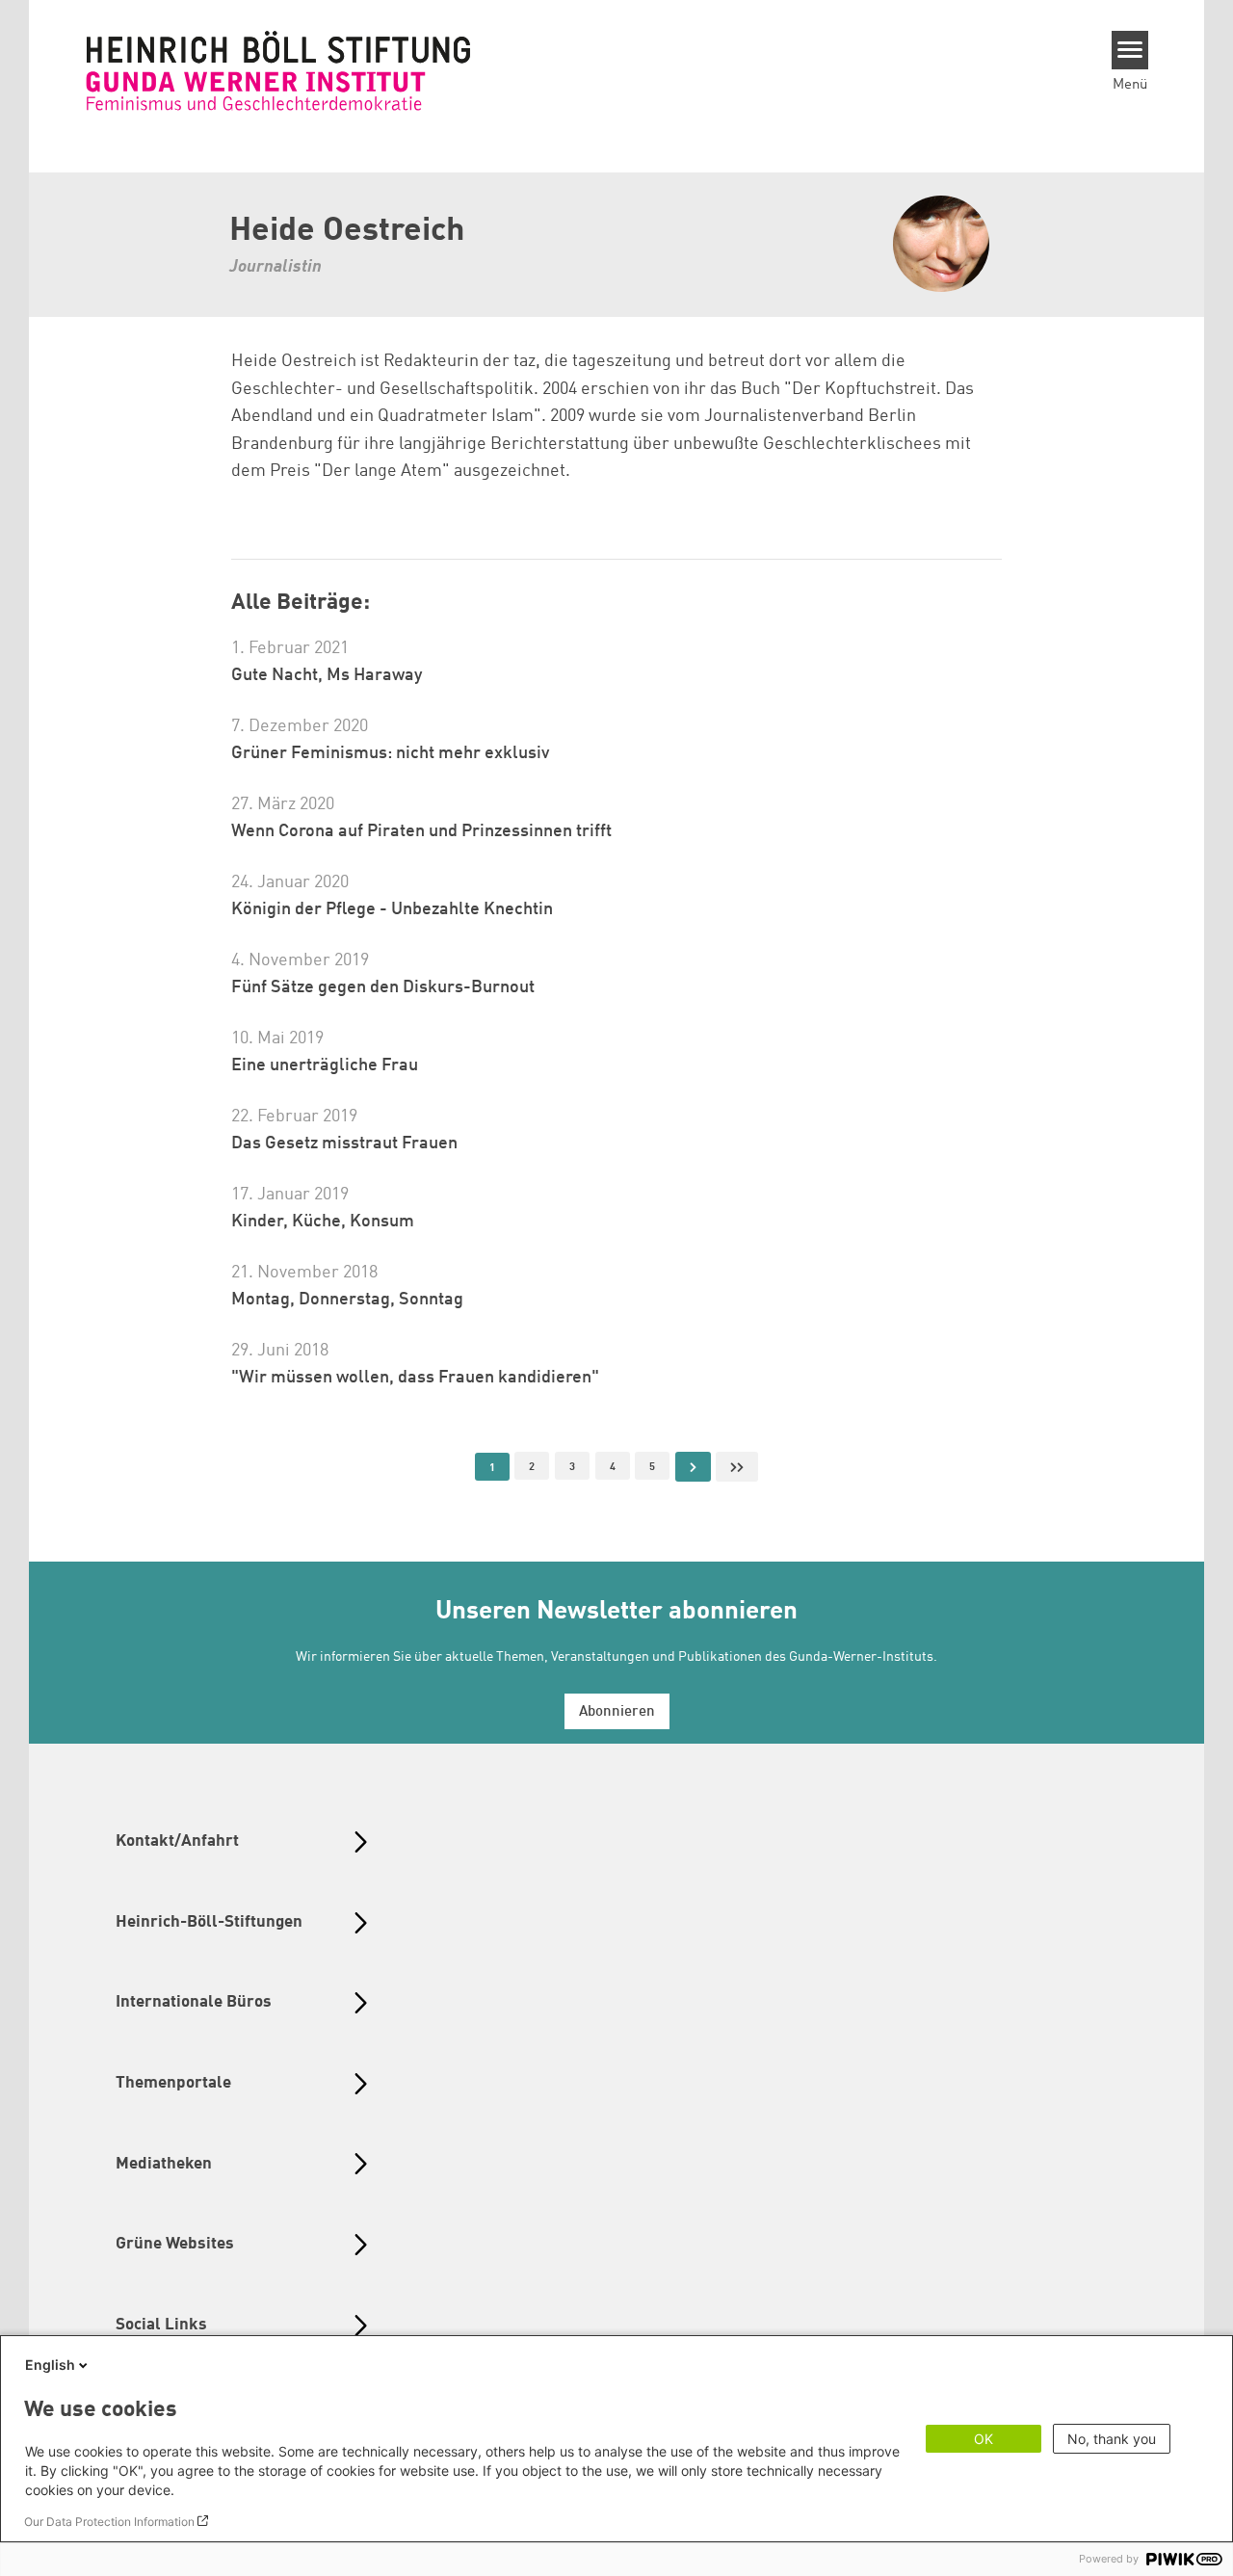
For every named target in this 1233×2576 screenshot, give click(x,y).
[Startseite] (278, 70)
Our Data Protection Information (109, 2522)
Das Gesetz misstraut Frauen (344, 1143)
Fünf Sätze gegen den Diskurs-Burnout (383, 987)
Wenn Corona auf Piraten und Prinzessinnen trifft (421, 831)
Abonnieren (617, 1712)
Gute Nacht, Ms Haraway (327, 675)
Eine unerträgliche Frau (325, 1065)
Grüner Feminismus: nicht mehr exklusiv (390, 753)
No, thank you (1112, 2439)
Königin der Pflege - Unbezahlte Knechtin (392, 909)
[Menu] (1130, 50)
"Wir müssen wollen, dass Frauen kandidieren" (415, 1378)
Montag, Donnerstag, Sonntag (347, 1300)
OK (984, 2439)
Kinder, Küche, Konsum (323, 1222)
